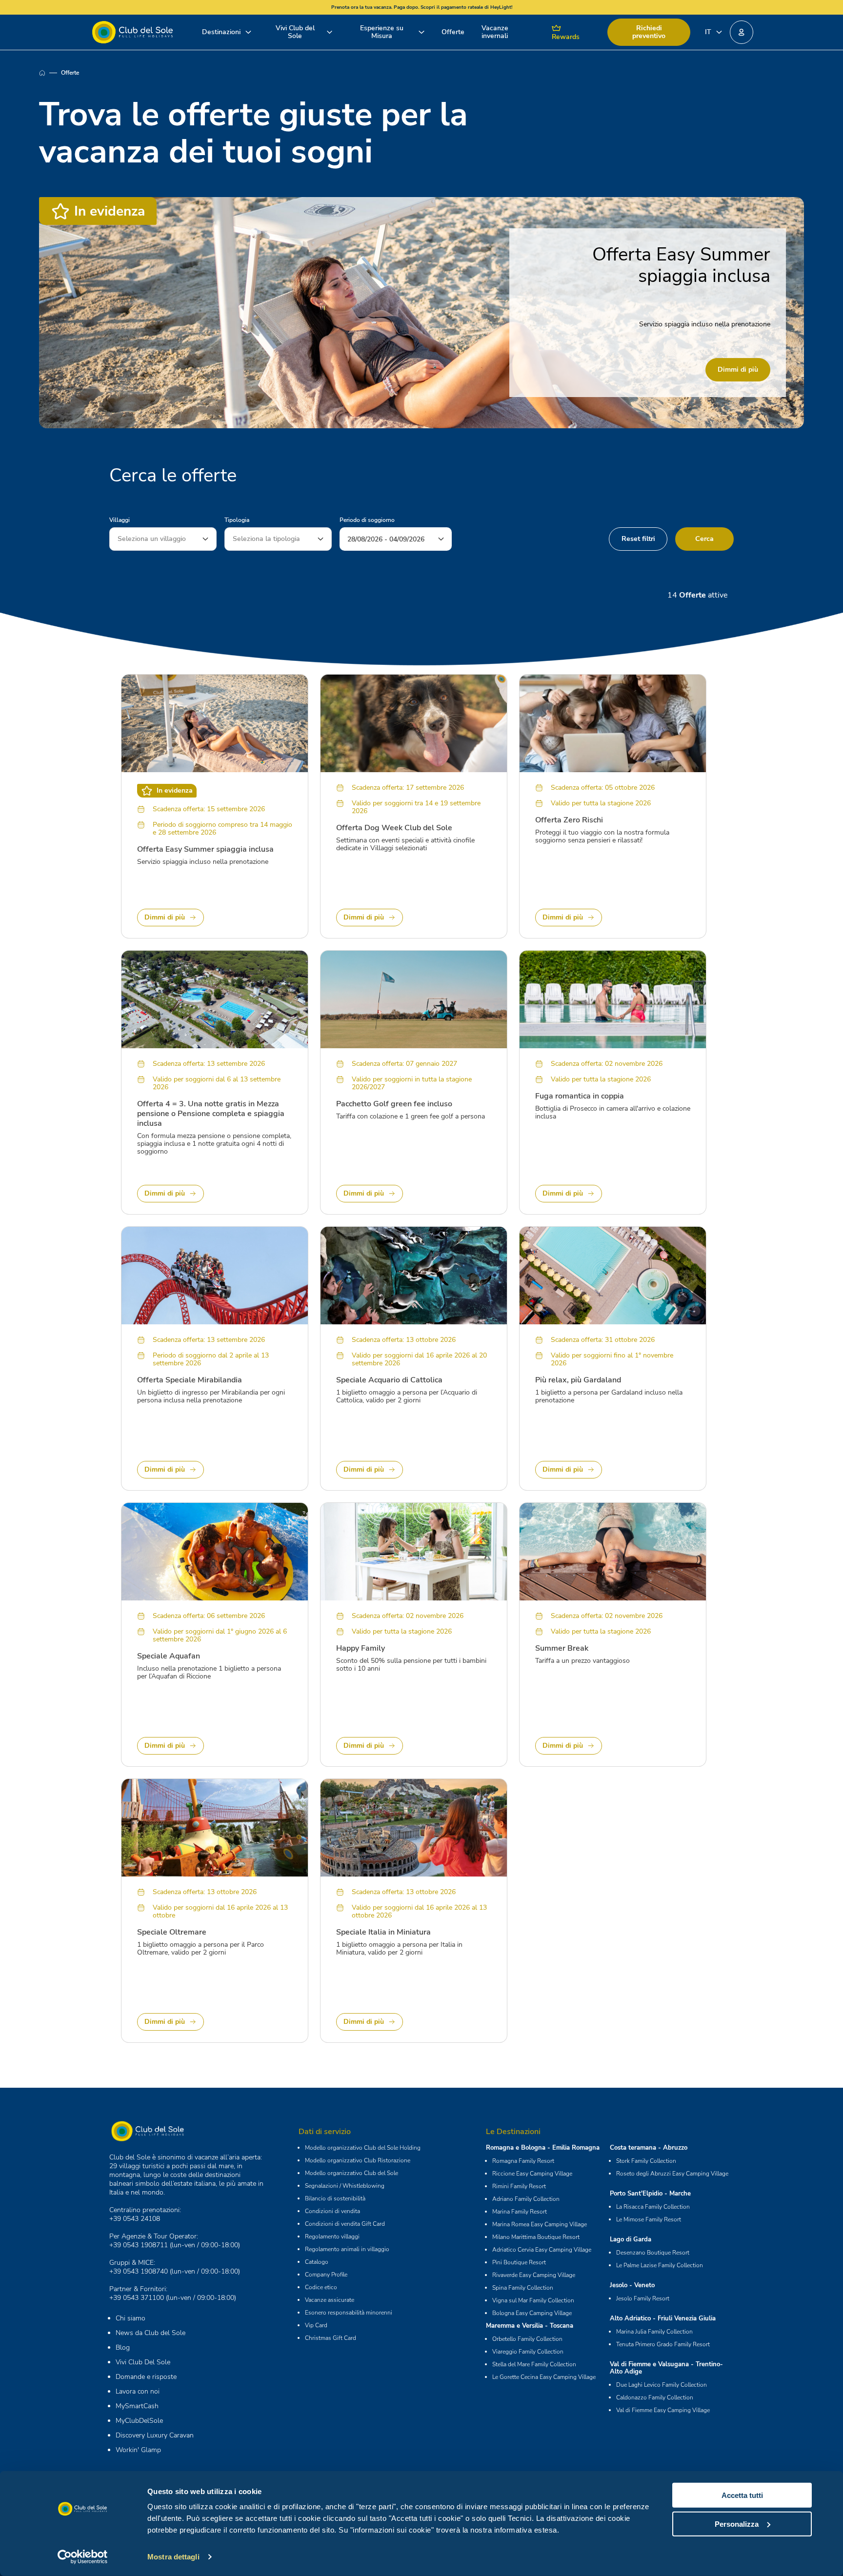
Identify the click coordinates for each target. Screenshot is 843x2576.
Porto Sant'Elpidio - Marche (650, 2194)
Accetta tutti (742, 2495)
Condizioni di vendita (332, 2211)
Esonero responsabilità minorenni (349, 2313)
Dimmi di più (738, 369)
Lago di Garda (631, 2239)
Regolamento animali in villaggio (347, 2249)
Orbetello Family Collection (527, 2339)
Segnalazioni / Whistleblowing (345, 2186)
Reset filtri (638, 539)
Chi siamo (130, 2318)
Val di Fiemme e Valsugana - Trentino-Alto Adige (666, 2368)
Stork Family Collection (646, 2161)
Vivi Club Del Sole (143, 2362)
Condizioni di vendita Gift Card (345, 2224)
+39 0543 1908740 (139, 2271)
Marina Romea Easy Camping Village (540, 2224)
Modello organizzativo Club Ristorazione (358, 2160)
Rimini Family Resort (519, 2186)
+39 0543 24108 (135, 2219)
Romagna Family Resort (523, 2161)
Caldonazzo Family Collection (655, 2397)
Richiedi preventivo (649, 32)
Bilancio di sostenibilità (335, 2198)
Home (50, 73)
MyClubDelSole (139, 2421)
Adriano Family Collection (526, 2199)
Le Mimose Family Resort (649, 2219)
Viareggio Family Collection (528, 2352)
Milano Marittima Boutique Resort (536, 2237)
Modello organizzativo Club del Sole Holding (363, 2148)
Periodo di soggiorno (367, 520)
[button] (742, 32)
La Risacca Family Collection (653, 2207)
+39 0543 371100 (137, 2298)
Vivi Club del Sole (295, 32)
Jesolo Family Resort (643, 2298)
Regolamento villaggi (332, 2237)
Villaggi (120, 520)
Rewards (566, 37)
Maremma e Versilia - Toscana (530, 2326)
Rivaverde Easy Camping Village (534, 2275)
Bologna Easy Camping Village (532, 2313)
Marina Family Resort (520, 2212)
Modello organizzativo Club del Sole (351, 2173)
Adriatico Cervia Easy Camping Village (542, 2250)
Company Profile (326, 2275)
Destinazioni (221, 32)
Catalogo (317, 2262)
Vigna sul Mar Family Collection (533, 2300)
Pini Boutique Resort (519, 2262)
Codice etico (321, 2287)
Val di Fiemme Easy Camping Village (663, 2410)
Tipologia (237, 520)
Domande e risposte (146, 2377)
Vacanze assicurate (330, 2300)
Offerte (453, 32)
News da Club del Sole (151, 2333)
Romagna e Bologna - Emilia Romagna (543, 2148)
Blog (123, 2347)
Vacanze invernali (495, 32)
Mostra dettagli (173, 2557)
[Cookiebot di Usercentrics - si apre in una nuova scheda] (83, 2557)
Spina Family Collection (523, 2288)
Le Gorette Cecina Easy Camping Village (544, 2377)
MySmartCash (137, 2406)
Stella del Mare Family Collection (534, 2364)
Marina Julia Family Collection (654, 2332)
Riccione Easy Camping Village (532, 2174)
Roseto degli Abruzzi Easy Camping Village (672, 2174)
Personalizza (737, 2524)
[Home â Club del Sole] (132, 32)
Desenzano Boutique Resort (653, 2253)
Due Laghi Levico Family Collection (662, 2385)
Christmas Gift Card (331, 2338)
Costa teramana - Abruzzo (649, 2148)
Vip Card (316, 2325)
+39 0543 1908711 (139, 2245)
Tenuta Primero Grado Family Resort (663, 2344)
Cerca (704, 539)
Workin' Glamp (138, 2450)
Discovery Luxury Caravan (155, 2435)
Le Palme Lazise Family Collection (660, 2265)
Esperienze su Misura (382, 32)
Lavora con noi (138, 2391)
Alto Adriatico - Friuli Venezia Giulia (663, 2318)
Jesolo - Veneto (632, 2285)
